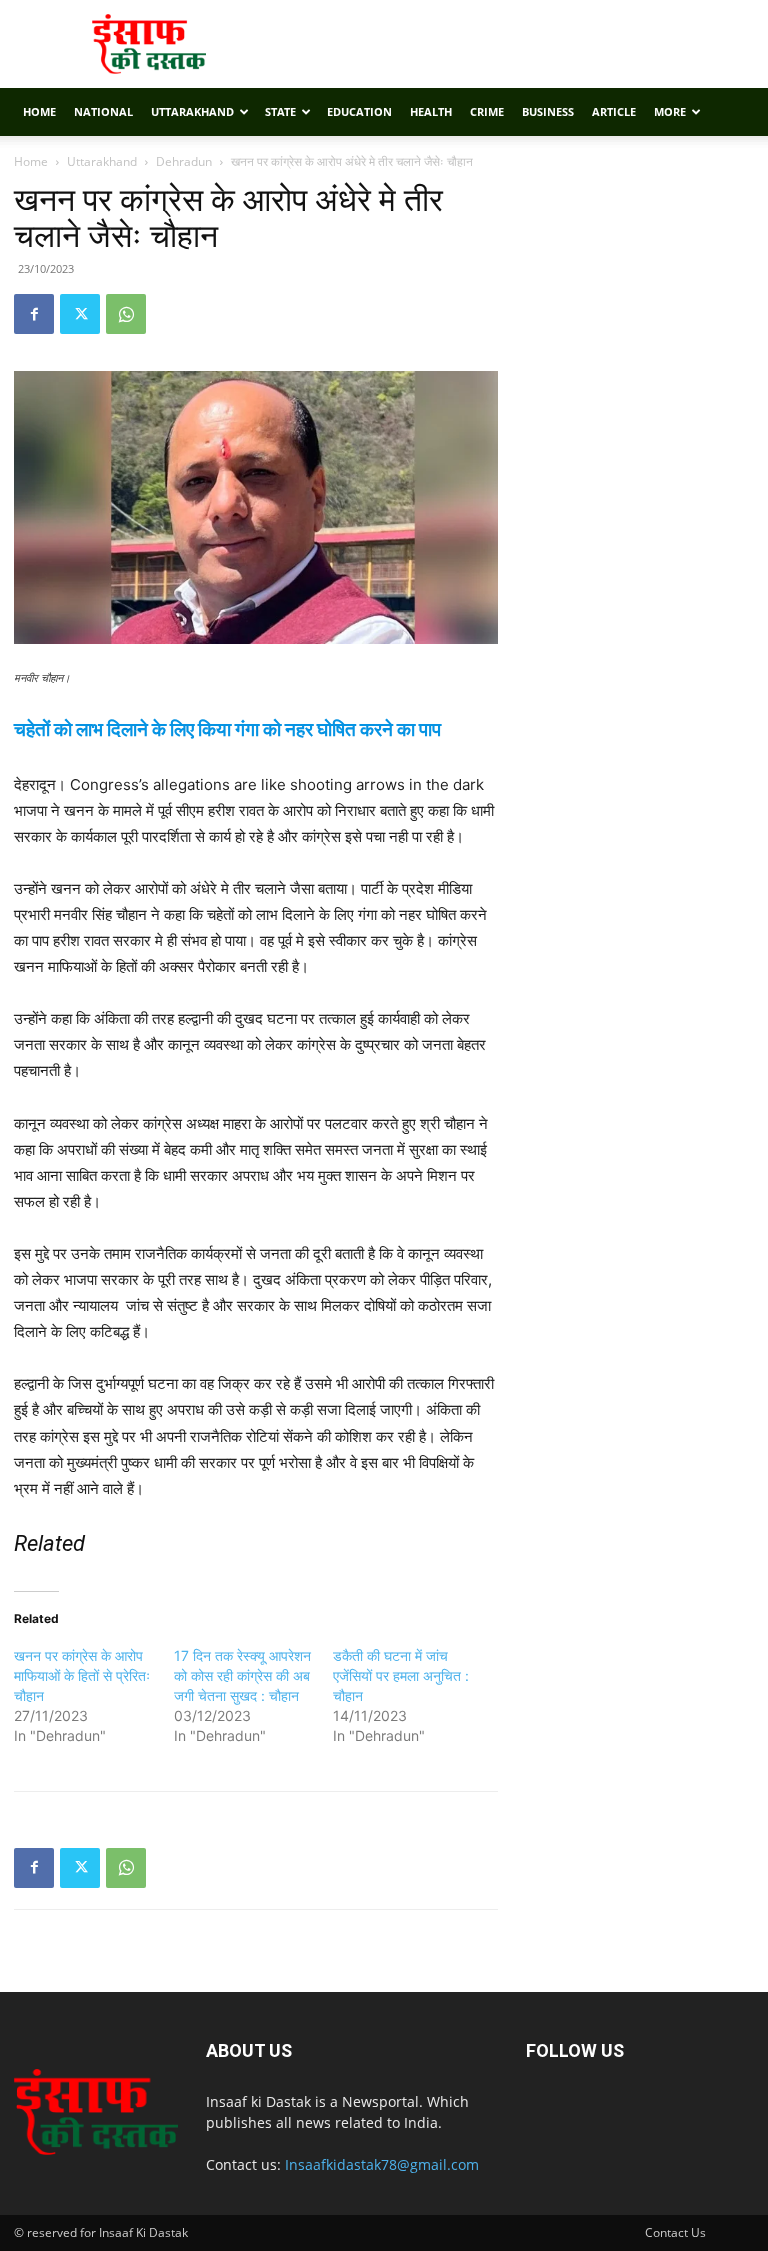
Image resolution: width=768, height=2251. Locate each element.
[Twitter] (80, 314)
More (670, 111)
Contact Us (675, 2232)
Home (39, 111)
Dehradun (184, 161)
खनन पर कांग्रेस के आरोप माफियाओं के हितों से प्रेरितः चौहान (82, 1675)
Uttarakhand (192, 111)
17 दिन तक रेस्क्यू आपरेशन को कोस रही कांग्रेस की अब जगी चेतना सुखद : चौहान (242, 1675)
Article (614, 111)
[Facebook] (34, 314)
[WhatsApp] (126, 314)
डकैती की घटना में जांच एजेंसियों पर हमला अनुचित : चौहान (401, 1675)
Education (359, 111)
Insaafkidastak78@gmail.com (382, 2164)
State (280, 111)
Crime (487, 111)
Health (431, 111)
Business (548, 111)
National (103, 111)
